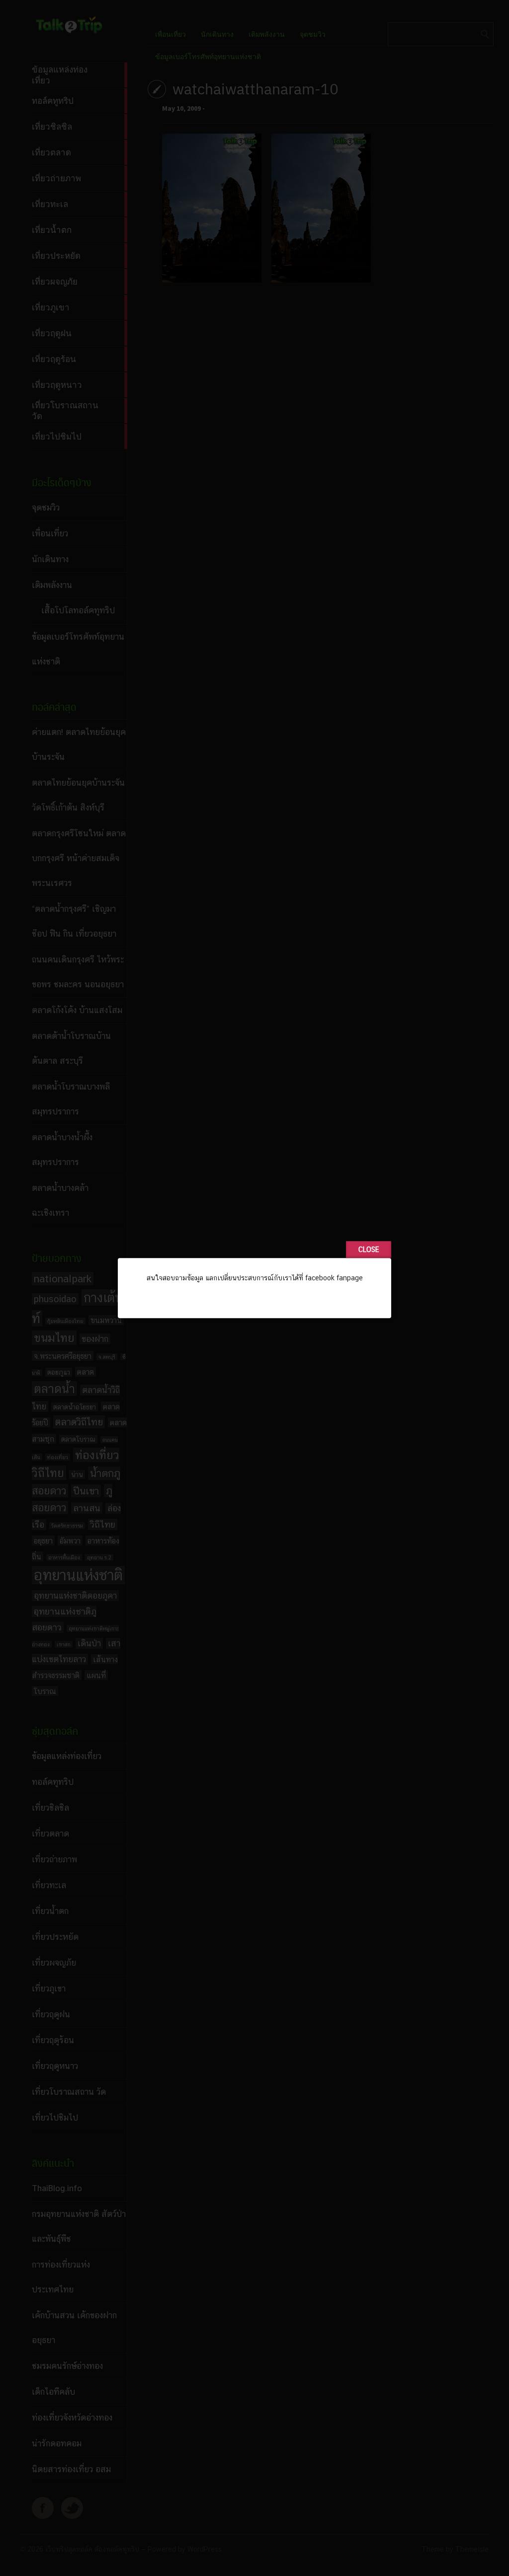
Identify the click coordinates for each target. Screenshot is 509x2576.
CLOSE (369, 1250)
